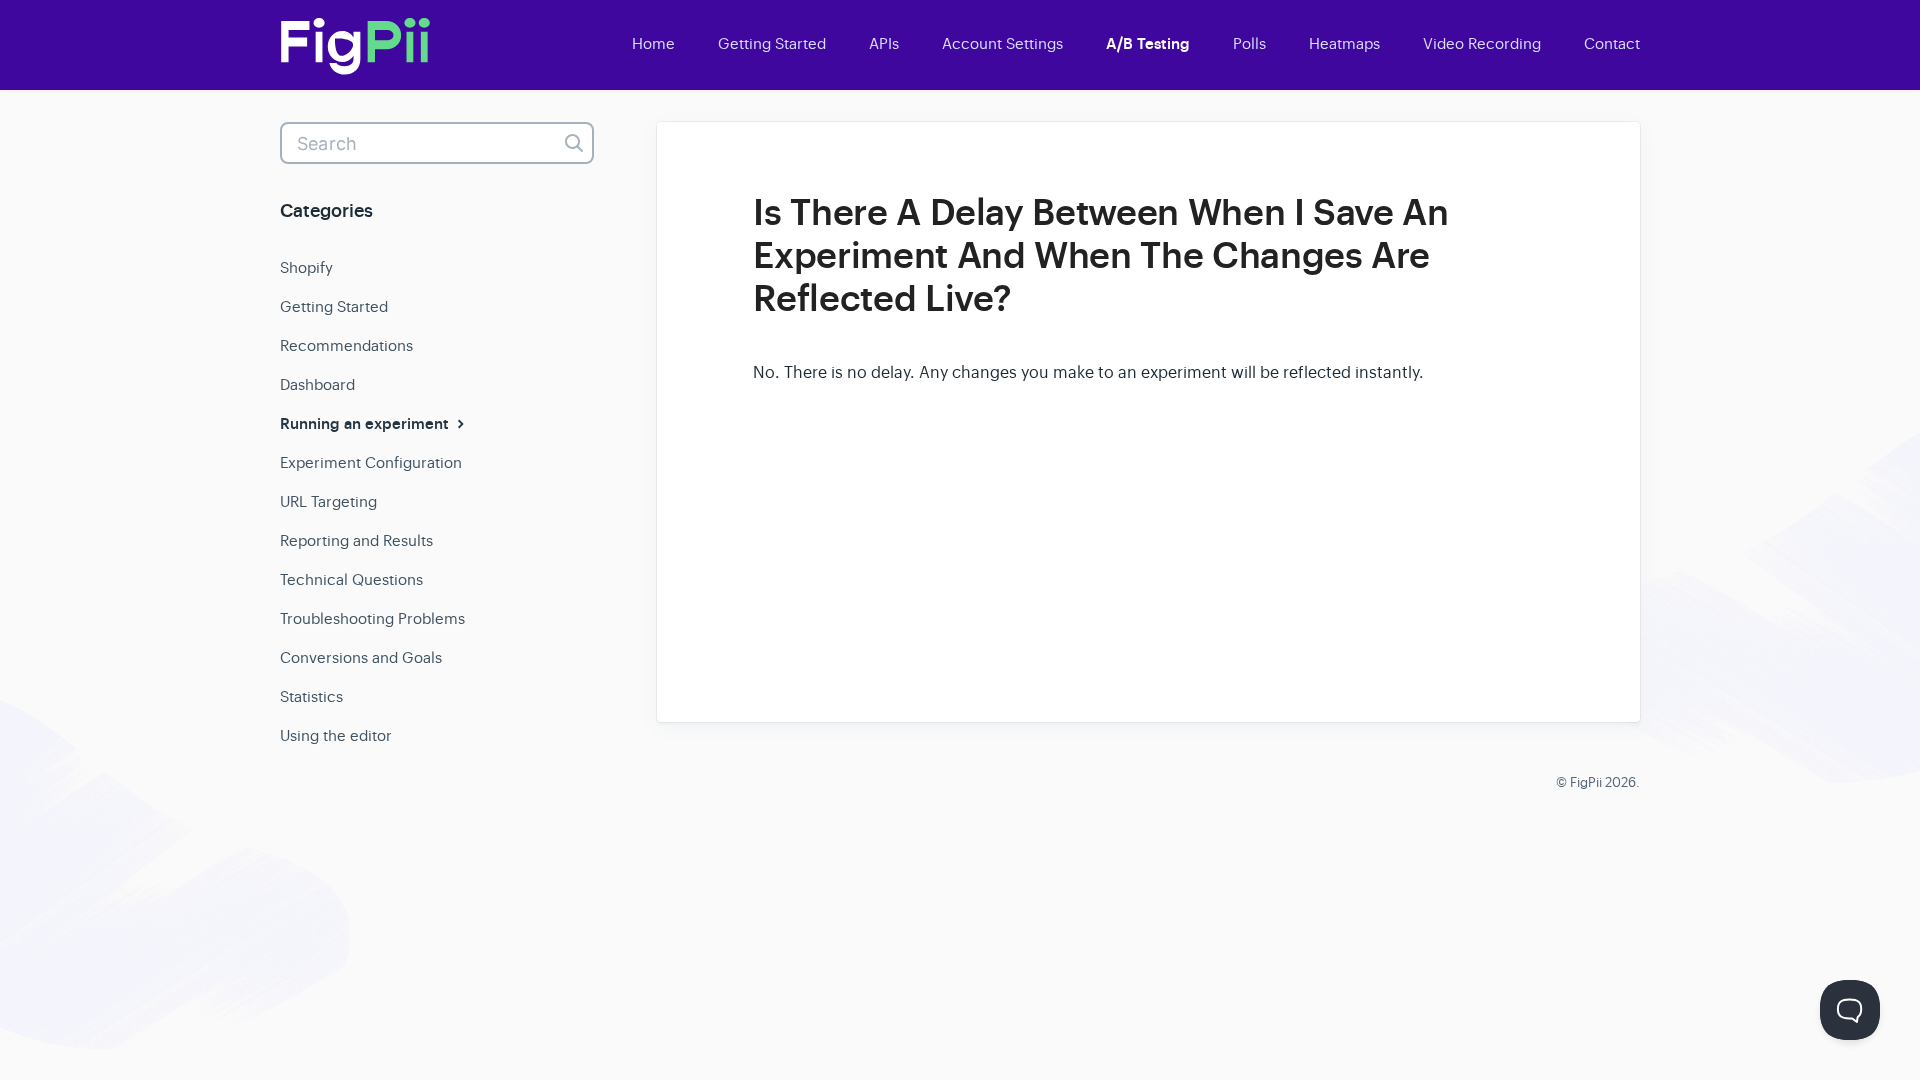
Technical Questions (351, 579)
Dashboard (317, 384)
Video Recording (1482, 43)
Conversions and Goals (361, 657)
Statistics (311, 696)
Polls (1249, 43)
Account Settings (1002, 43)
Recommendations (346, 345)
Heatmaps (1344, 43)
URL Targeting (328, 501)
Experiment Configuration (371, 462)
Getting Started (772, 43)
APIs (884, 43)
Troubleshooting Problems (372, 618)
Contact (1612, 43)
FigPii (1586, 782)
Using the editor (336, 735)
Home (653, 43)
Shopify (306, 267)
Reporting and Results (356, 540)
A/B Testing (1148, 44)
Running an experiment (366, 424)
